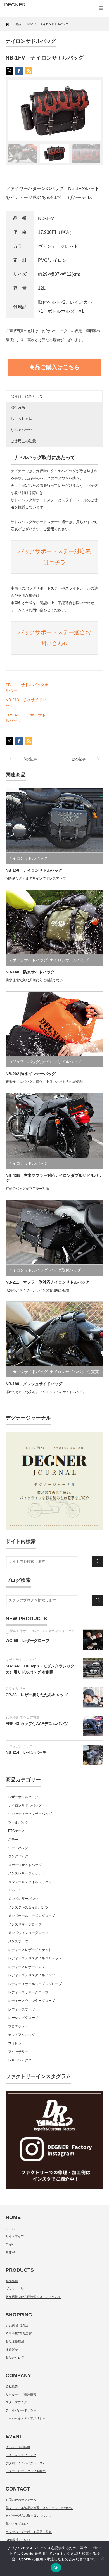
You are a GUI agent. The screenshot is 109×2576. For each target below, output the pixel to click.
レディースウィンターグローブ (32, 2001)
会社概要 (12, 2386)
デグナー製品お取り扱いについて (29, 2516)
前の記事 (30, 759)
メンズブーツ (18, 1941)
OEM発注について (18, 2540)
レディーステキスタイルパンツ (32, 1975)
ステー (13, 1840)
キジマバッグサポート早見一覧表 (29, 2532)
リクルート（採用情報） (22, 2394)
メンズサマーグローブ (25, 1924)
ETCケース (16, 1831)
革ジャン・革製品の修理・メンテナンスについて (39, 2508)
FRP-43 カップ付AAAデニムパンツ (37, 1724)
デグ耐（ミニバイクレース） (26, 2463)
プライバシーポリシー (21, 2410)
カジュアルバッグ (24, 1062)
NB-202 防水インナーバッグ (31, 1074)
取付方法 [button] (18, 407)
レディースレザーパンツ (27, 1967)
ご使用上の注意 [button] (23, 441)
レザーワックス (20, 2060)
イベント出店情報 (18, 2447)
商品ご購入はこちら (54, 367)
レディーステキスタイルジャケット (35, 1958)
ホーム (10, 2228)
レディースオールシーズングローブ (35, 1984)
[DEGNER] (26, 5)
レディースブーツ (22, 2009)
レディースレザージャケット (30, 1950)
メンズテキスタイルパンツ (28, 1907)
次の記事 (79, 759)
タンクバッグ (18, 1856)
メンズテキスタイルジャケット (32, 1882)
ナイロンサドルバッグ (31, 41)
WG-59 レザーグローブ (28, 1641)
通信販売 (12, 2350)
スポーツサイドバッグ (28, 960)
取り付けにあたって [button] (27, 396)
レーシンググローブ (23, 2018)
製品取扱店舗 (15, 2342)
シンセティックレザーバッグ (30, 1814)
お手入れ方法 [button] (22, 419)
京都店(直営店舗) (17, 2326)
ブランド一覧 (15, 2289)
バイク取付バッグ (65, 1270)
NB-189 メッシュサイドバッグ (34, 1384)
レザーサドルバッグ (21, 1660)
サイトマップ (15, 2236)
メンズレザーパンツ (23, 1899)
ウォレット (16, 2043)
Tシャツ (14, 1890)
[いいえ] (102, 2558)
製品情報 (12, 2281)
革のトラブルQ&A (18, 2524)
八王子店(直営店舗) (19, 2333)
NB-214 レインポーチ (26, 1752)
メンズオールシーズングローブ (32, 1916)
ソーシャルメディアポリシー (26, 2418)
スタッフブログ (16, 2402)
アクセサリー (16, 1689)
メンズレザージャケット (27, 1873)
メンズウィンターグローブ (42, 1633)
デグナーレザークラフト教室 (26, 2471)
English (10, 2244)
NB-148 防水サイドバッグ (30, 972)
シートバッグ (18, 1848)
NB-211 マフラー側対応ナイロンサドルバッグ (48, 1282)
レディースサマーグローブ (28, 1992)
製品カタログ (15, 2358)
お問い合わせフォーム (21, 2500)
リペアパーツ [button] (22, 430)
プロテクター (18, 2026)
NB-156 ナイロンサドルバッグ (34, 870)
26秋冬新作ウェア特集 (23, 1631)
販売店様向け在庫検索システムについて (33, 2297)
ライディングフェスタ (21, 2455)
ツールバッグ (18, 1822)
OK (56, 2568)
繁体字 (10, 2252)
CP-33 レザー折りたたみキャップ (37, 1695)
